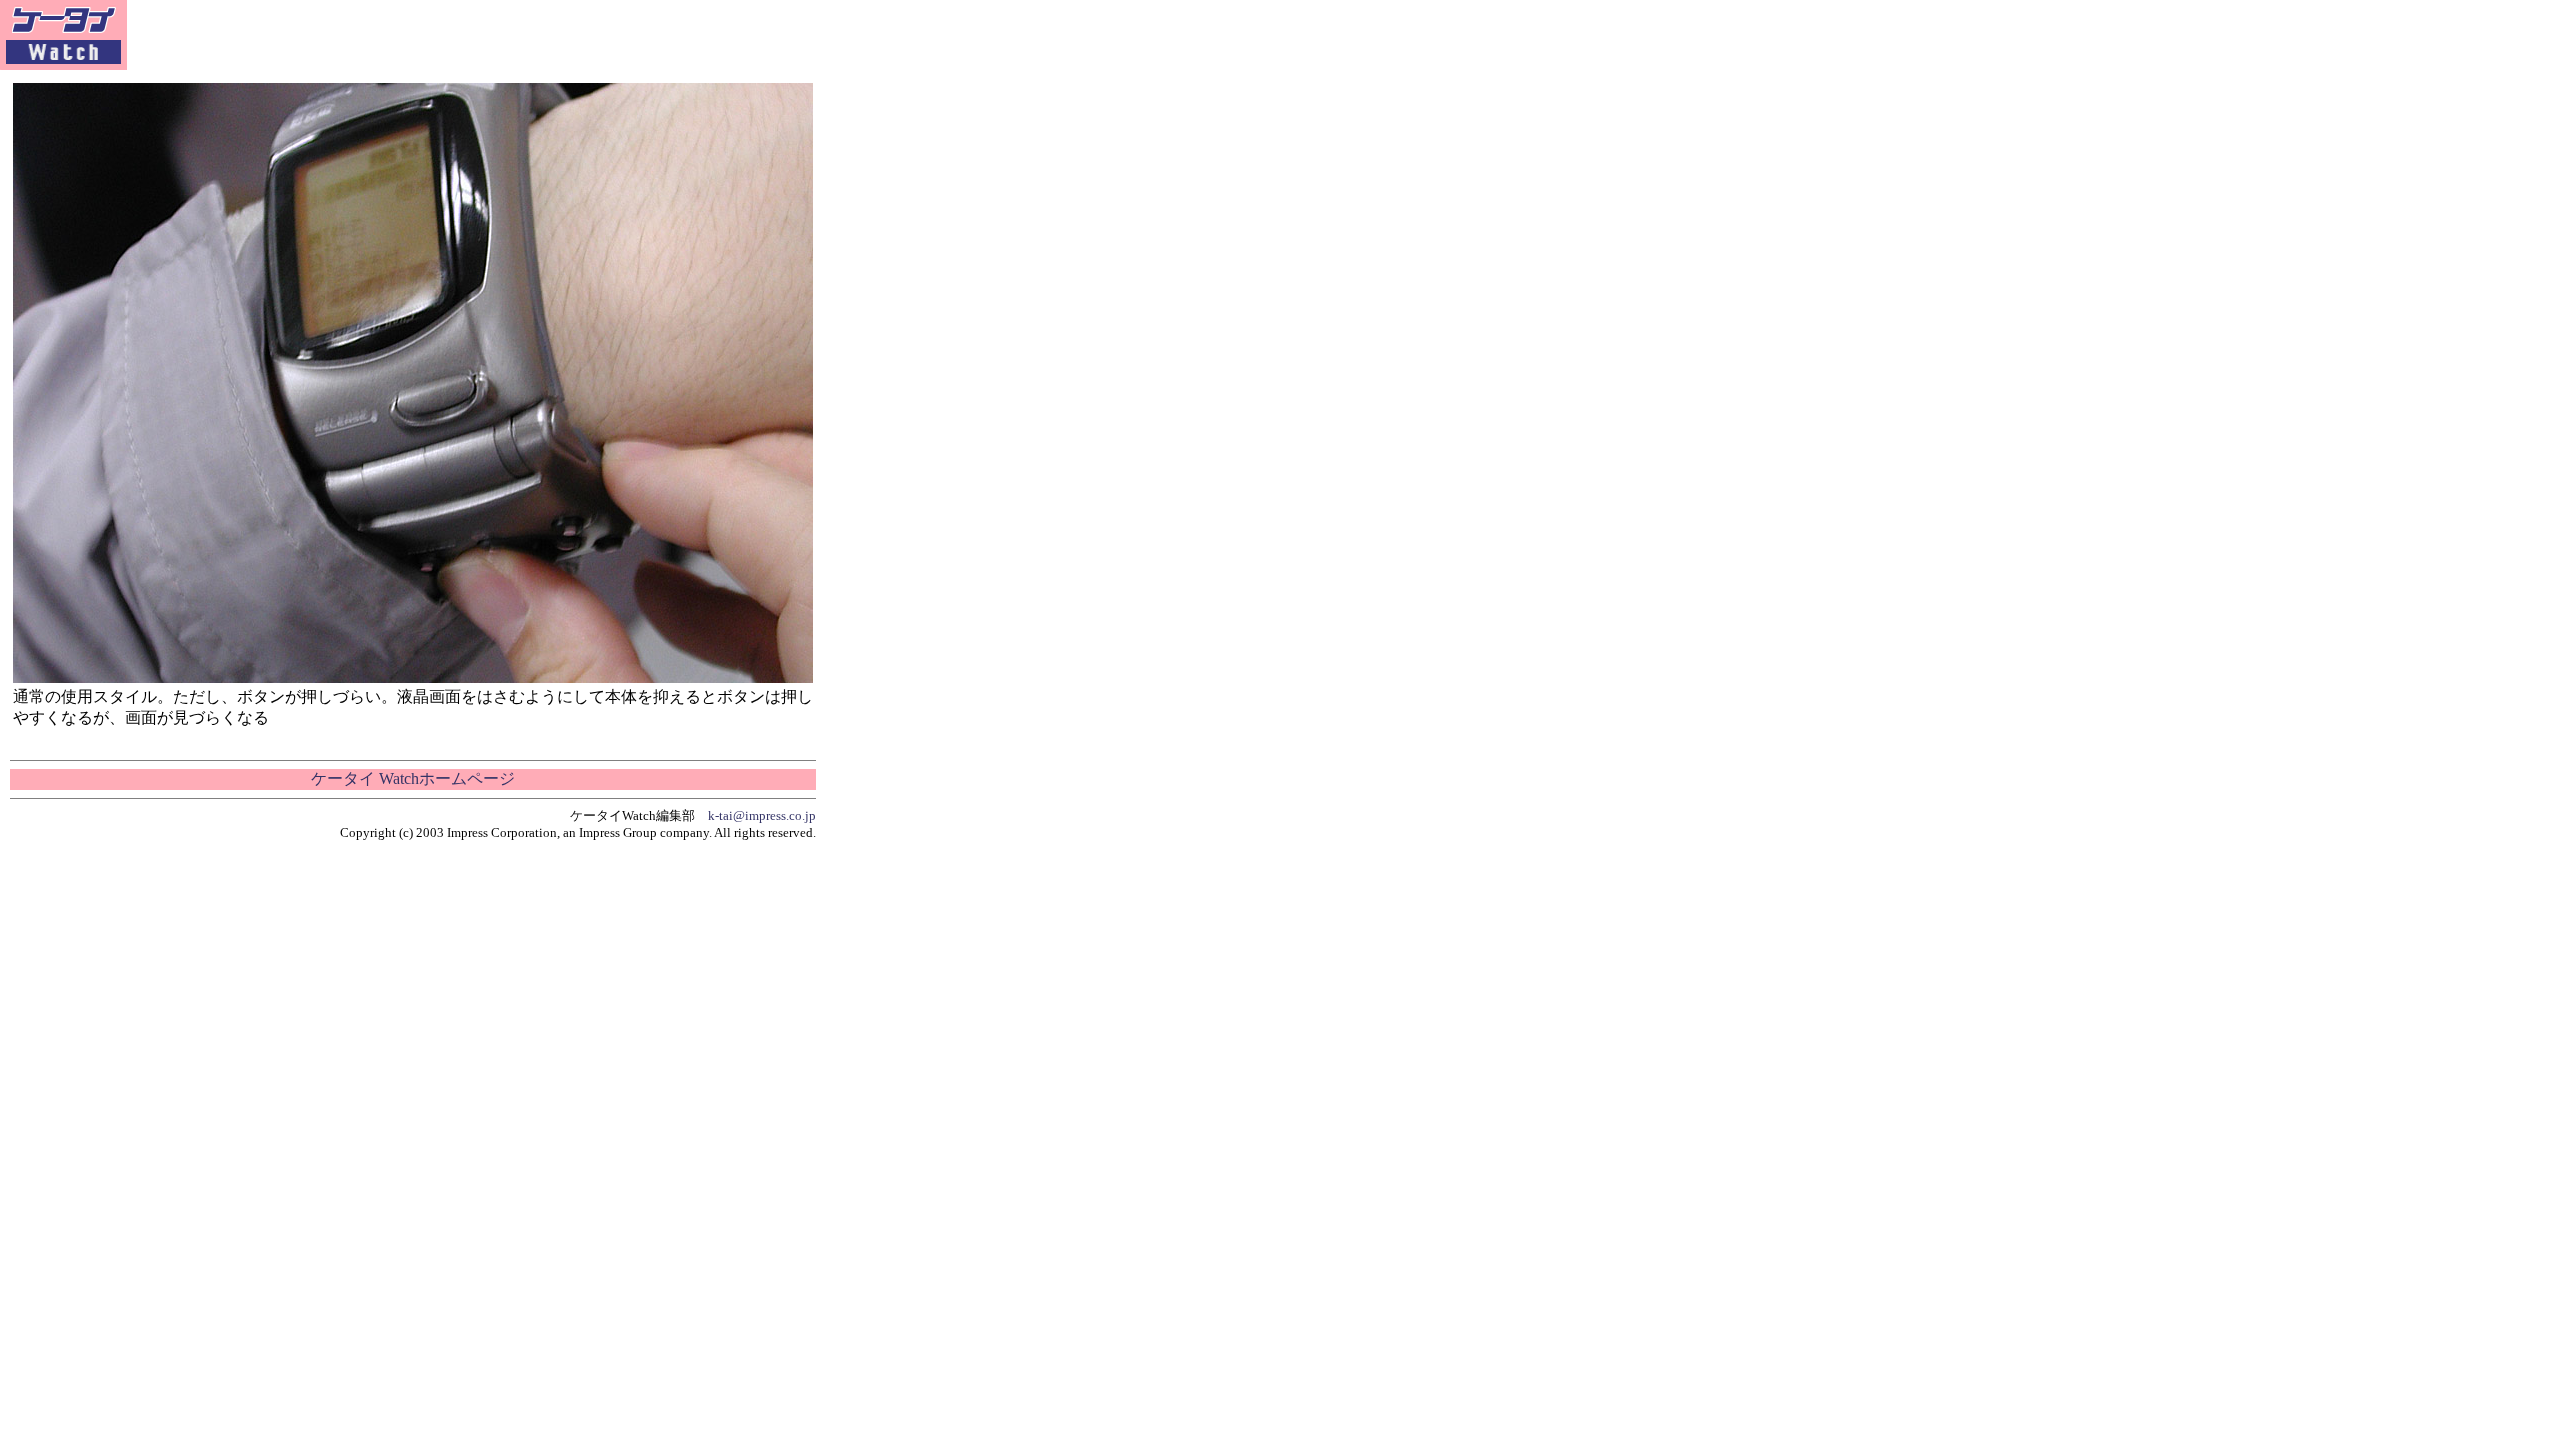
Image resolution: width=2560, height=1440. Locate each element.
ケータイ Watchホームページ (413, 778)
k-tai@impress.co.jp (762, 815)
